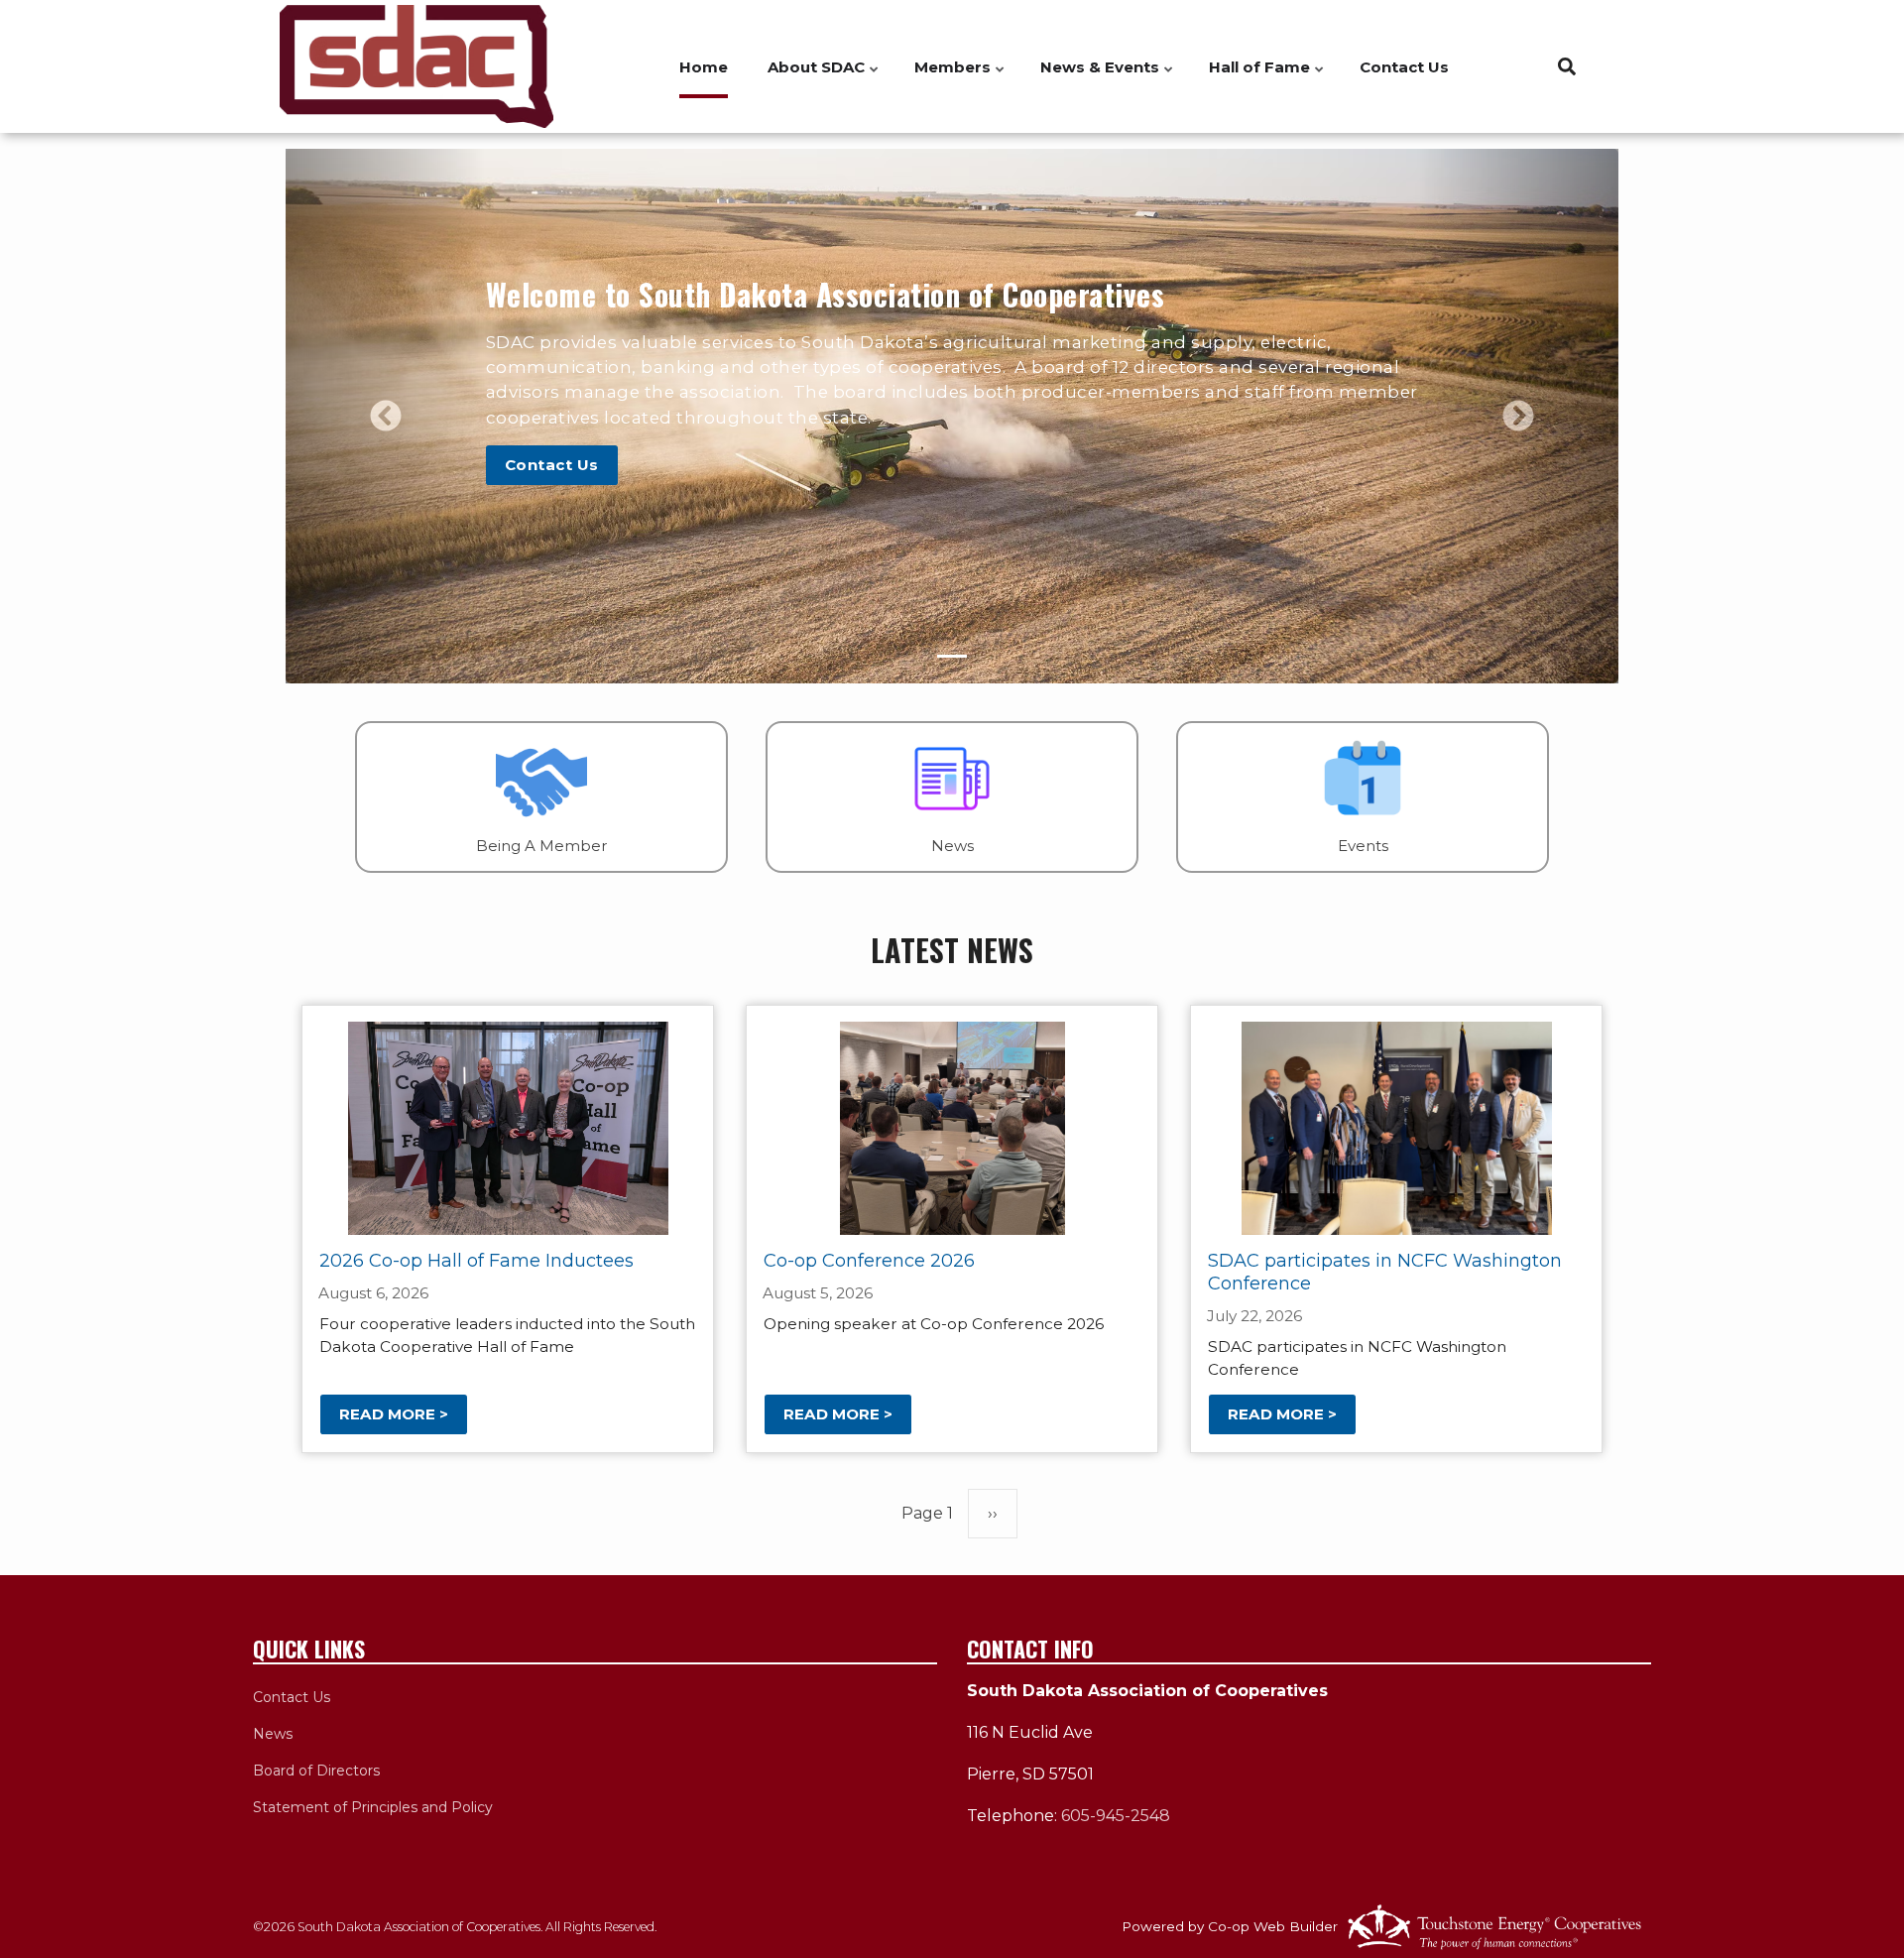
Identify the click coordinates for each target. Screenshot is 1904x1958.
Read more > (394, 1415)
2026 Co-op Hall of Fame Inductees (476, 1261)
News (273, 1734)
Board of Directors (316, 1771)
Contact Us (1404, 67)
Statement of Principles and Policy (373, 1807)
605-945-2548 (1116, 1816)
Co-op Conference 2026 (869, 1261)
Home (704, 67)
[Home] (416, 66)
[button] (386, 416)
